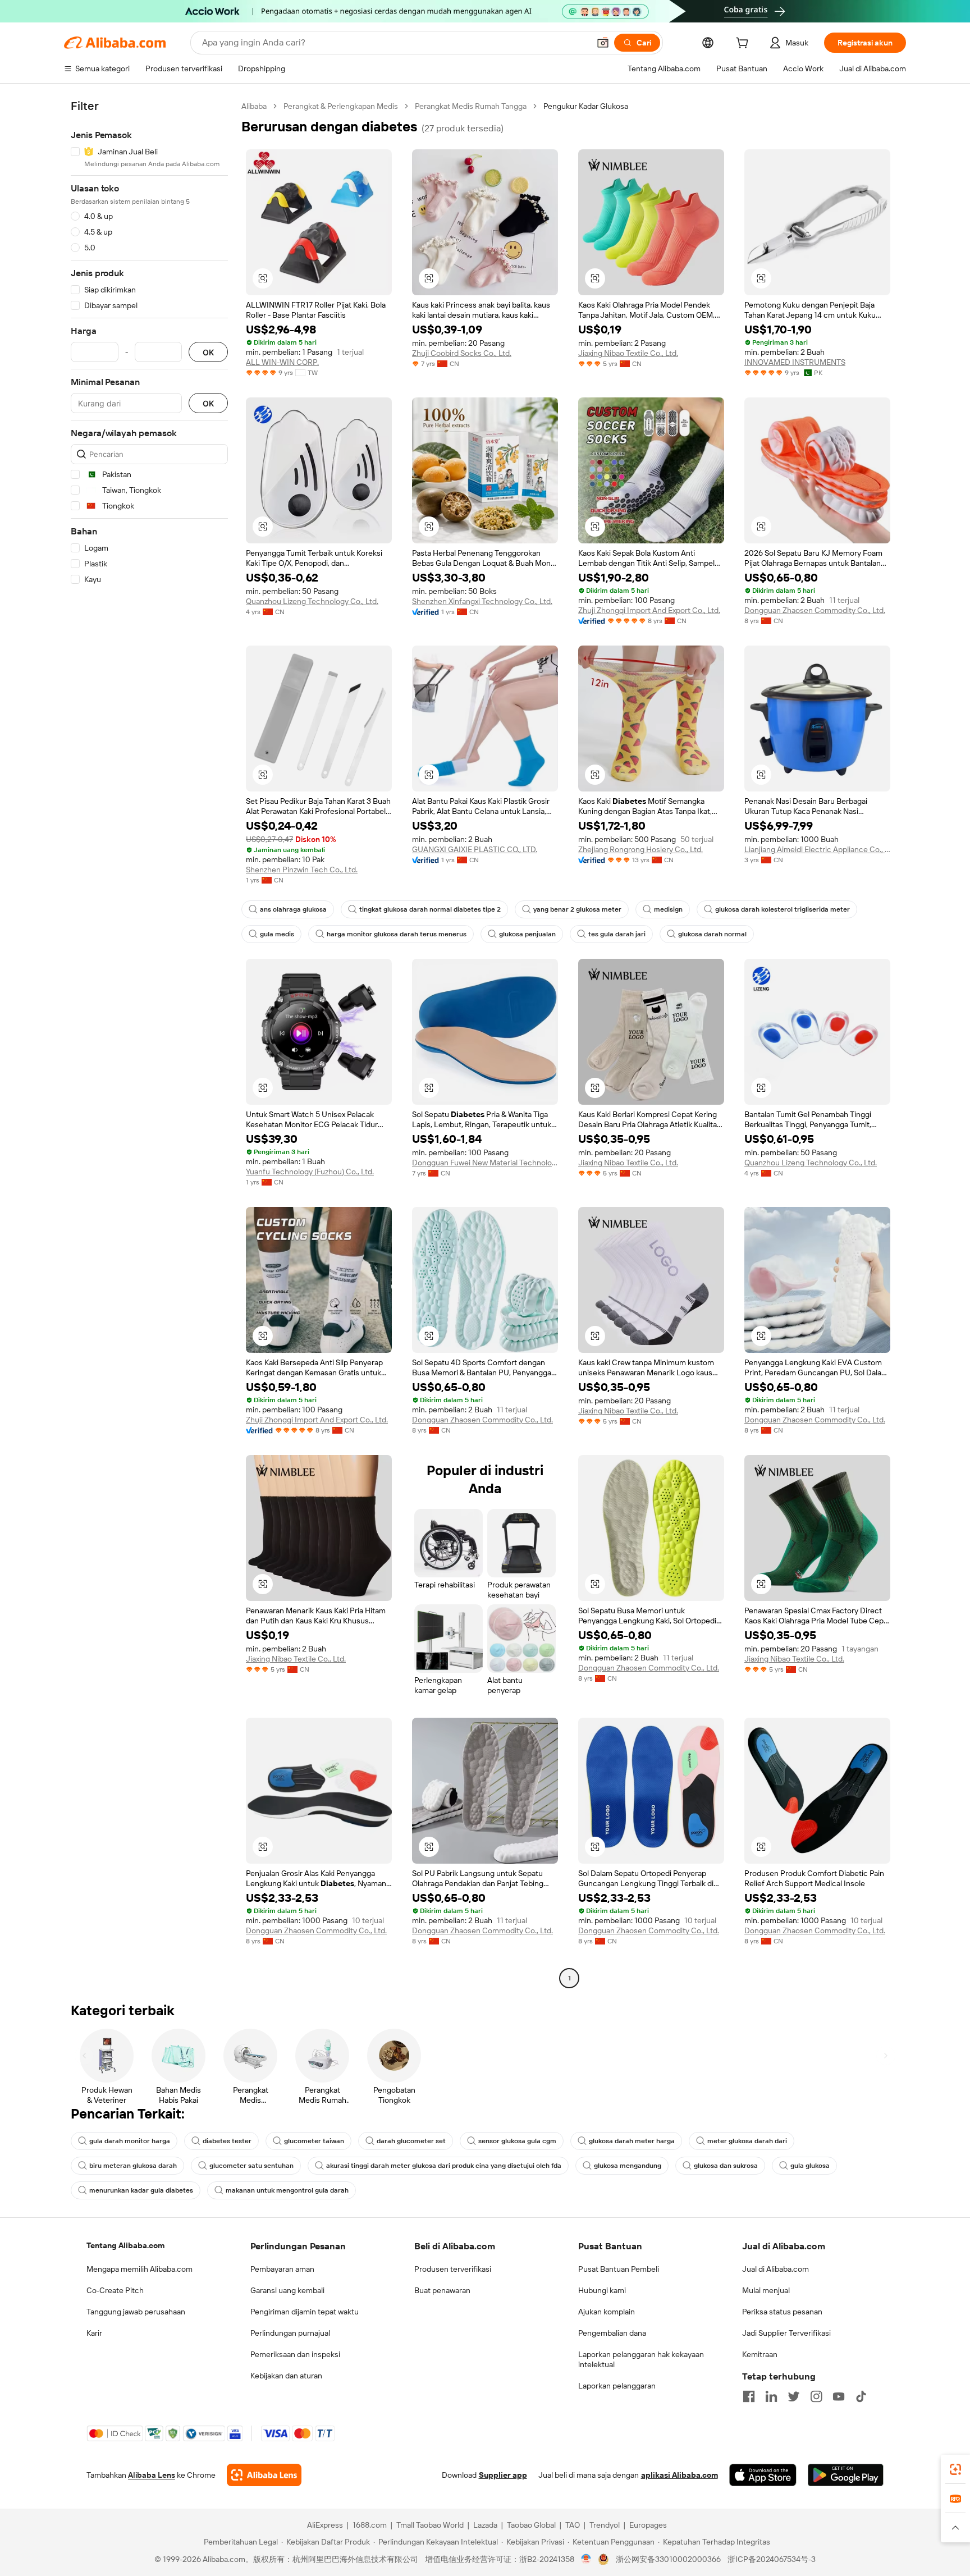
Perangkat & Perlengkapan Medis (341, 106)
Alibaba (254, 106)
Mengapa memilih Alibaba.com (139, 2269)
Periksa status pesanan (782, 2312)
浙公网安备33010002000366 (668, 2559)
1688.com (370, 2525)
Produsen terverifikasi (453, 2269)
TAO (573, 2525)
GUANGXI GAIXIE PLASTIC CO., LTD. (475, 849)
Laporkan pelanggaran (617, 2386)
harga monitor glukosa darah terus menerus (397, 934)
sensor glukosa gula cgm (517, 2141)
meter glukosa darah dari (747, 2141)
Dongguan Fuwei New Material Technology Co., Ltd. (485, 1163)
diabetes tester (227, 2141)
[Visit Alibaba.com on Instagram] (816, 2396)
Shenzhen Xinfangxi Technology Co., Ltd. (482, 601)
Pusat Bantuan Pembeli (619, 2269)
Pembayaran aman (282, 2269)
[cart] (744, 44)
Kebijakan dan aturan (286, 2376)
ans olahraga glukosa (293, 909)
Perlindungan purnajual (290, 2333)
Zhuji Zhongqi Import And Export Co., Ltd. (649, 610)
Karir (94, 2333)
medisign (668, 909)
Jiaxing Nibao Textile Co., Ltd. (628, 353)
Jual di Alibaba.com (775, 2269)
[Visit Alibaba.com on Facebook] (749, 2396)
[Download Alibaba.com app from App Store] (763, 2475)
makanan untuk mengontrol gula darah (287, 2190)
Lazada (485, 2525)
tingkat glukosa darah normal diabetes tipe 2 (430, 909)
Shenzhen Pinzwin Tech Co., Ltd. (302, 870)
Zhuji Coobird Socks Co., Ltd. (462, 353)
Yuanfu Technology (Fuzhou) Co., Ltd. (310, 1172)
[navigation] (149, 1044)
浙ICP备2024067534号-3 (772, 2559)
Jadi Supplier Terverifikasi (786, 2333)
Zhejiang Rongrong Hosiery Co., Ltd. (640, 849)
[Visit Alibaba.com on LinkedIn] (771, 2396)
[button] (603, 43)
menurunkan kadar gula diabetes (141, 2190)
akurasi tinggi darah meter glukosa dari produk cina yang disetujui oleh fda (444, 2166)
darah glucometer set (411, 2141)
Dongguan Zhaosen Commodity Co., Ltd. (815, 610)
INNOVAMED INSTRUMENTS (795, 362)
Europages (648, 2525)
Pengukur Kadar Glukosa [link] (586, 106)
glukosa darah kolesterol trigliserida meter (783, 909)
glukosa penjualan (527, 934)
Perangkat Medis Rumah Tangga (471, 106)
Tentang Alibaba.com (125, 2245)
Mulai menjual (766, 2290)
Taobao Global (531, 2525)
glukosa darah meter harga (632, 2141)
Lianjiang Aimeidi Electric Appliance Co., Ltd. (817, 849)
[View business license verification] (586, 2559)
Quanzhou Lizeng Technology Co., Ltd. (312, 601)
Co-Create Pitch (115, 2290)
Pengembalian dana (612, 2333)
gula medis (277, 934)
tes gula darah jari (617, 934)
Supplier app (503, 2475)
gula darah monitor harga (130, 2141)
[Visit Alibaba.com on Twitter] (794, 2396)
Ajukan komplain (607, 2312)
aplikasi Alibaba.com (680, 2475)
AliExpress (325, 2525)
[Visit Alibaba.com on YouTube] (839, 2396)
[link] (955, 2469)
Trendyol (605, 2525)
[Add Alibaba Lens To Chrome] (264, 2475)
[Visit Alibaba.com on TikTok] (861, 2396)
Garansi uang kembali (287, 2290)
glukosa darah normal (712, 934)
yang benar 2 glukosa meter (577, 909)
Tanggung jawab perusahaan (136, 2312)
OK (208, 352)
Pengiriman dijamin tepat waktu (305, 2312)
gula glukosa (810, 2166)
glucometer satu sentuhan (251, 2166)
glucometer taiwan (314, 2141)
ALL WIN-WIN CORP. (282, 362)
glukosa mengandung (628, 2166)
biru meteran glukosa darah (133, 2166)
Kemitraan (760, 2354)
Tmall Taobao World (430, 2525)
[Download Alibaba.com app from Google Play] (846, 2475)
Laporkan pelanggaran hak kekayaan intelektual (641, 2359)
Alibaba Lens (152, 2475)
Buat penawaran (442, 2290)
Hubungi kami (602, 2290)
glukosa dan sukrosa (726, 2166)
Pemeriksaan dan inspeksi (295, 2354)
